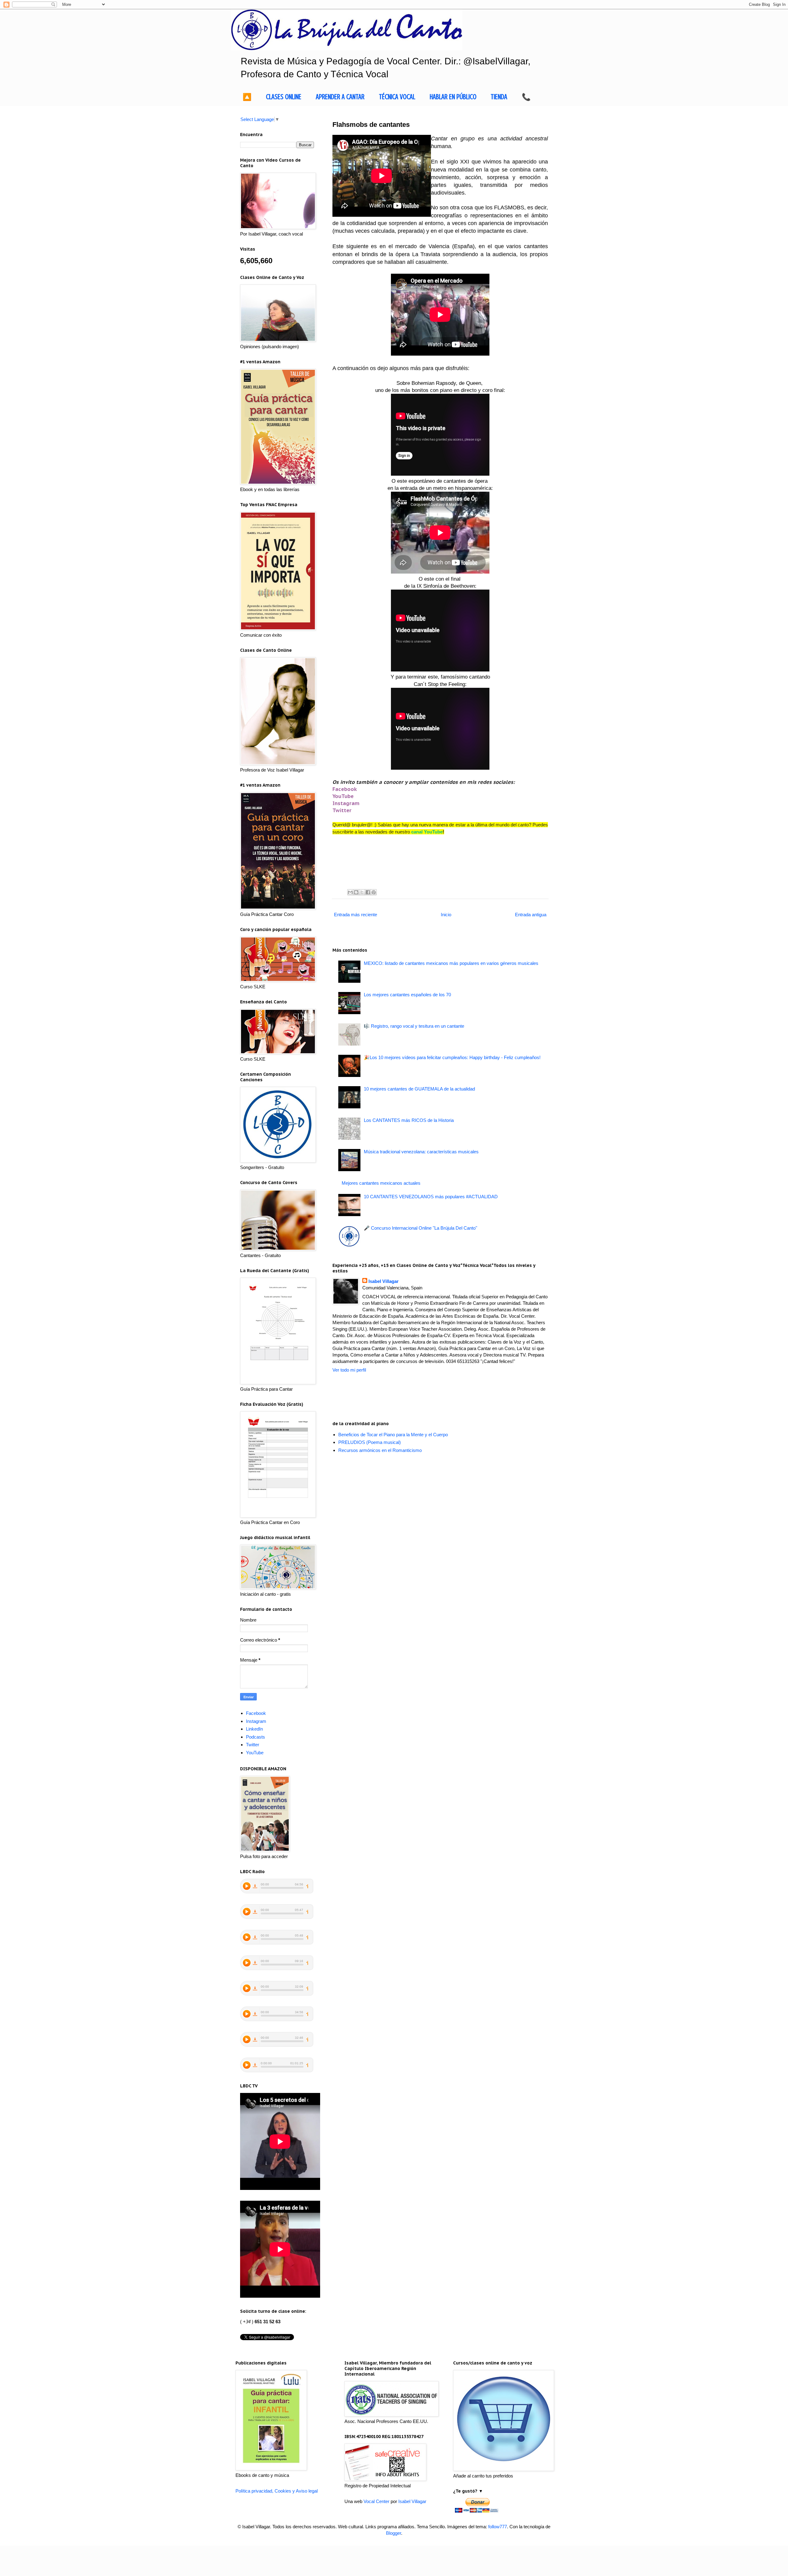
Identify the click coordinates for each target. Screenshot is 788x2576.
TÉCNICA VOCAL (397, 97)
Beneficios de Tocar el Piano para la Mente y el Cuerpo (393, 1435)
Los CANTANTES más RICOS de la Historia (409, 1120)
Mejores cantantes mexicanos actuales (381, 1183)
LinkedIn (254, 1729)
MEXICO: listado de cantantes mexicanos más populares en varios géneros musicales (451, 963)
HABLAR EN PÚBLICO (453, 97)
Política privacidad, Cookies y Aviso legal (277, 2491)
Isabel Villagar (384, 1281)
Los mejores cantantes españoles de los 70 (407, 995)
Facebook (345, 789)
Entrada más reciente (356, 915)
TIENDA (499, 97)
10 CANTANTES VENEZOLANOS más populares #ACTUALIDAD (431, 1197)
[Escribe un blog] (356, 892)
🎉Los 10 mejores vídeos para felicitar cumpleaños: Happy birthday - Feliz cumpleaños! (452, 1057)
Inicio (446, 915)
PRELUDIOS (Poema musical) (370, 1442)
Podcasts (255, 1737)
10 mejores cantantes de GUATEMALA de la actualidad (419, 1089)
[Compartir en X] (362, 892)
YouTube (343, 796)
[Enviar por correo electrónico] (350, 892)
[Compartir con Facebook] (368, 892)
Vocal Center (376, 2501)
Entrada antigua (531, 915)
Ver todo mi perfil (349, 1370)
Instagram (346, 803)
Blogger (394, 2533)
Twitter (342, 810)
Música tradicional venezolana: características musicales (421, 1152)
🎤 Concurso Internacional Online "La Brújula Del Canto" (420, 1228)
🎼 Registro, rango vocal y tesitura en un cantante (414, 1026)
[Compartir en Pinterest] (374, 892)
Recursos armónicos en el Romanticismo (380, 1450)
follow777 (498, 2527)
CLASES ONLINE (284, 97)
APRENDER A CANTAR (340, 97)
